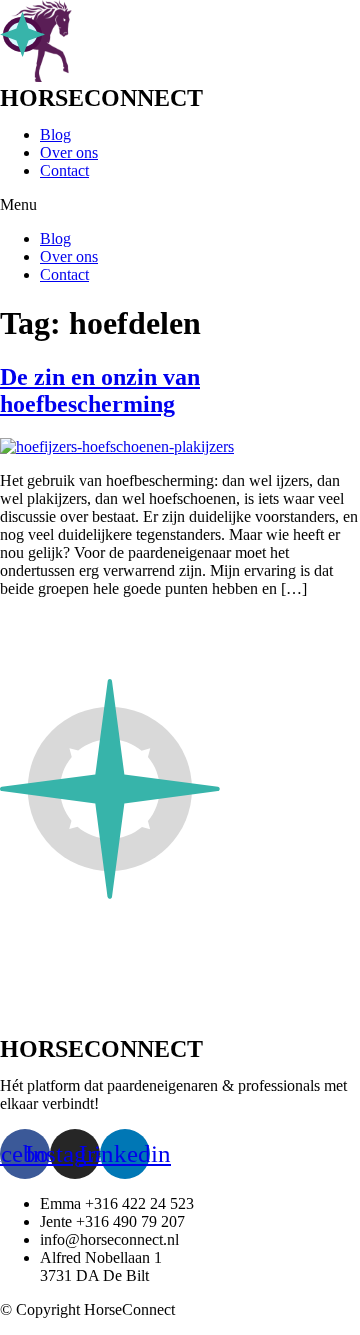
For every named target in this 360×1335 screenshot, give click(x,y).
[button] (180, 205)
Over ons (69, 152)
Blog (55, 134)
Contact (64, 170)
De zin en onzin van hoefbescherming (100, 390)
